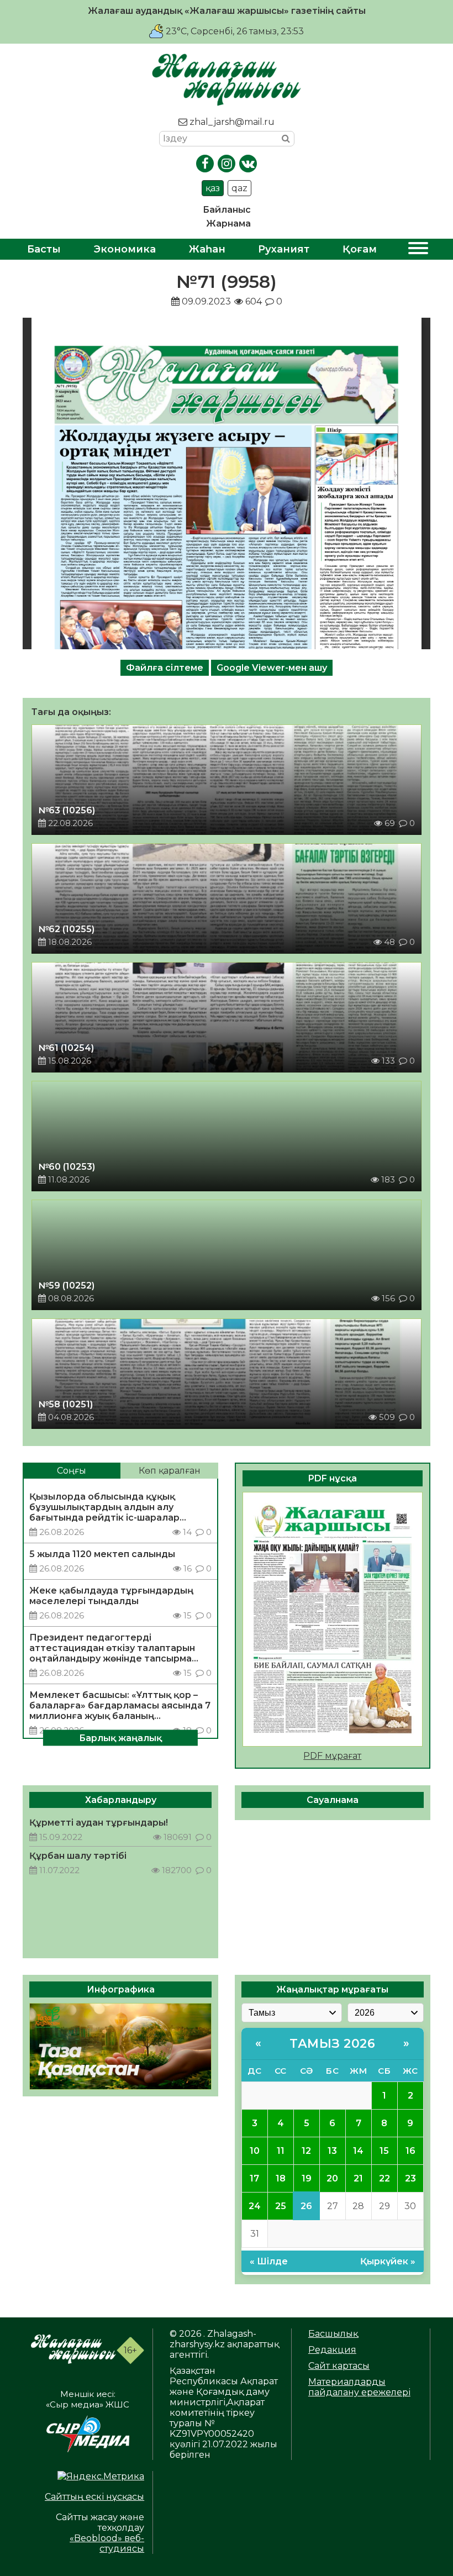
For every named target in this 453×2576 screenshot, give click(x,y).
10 (255, 2151)
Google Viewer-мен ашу (272, 668)
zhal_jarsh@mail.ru (231, 122)
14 (358, 2151)
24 (255, 2206)
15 (384, 2151)
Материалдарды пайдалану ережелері (359, 2387)
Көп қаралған (170, 1471)
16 (410, 2151)
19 (307, 2178)
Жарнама (228, 224)
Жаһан (207, 249)
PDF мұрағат (332, 1756)
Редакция (332, 2350)
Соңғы (72, 1471)
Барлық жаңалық (120, 1738)
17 (254, 2178)
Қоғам (360, 249)
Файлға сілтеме (165, 668)
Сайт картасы (339, 2366)
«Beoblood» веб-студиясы (107, 2543)
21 (358, 2178)
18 (281, 2178)
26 (306, 2206)
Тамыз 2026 (332, 2044)
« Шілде (269, 2261)
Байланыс (227, 210)
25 (281, 2206)
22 (384, 2178)
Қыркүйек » (388, 2261)
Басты (44, 249)
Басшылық (333, 2334)
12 (306, 2151)
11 (281, 2151)
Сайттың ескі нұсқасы (94, 2497)
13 (332, 2151)
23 (410, 2178)
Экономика (125, 249)
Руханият (284, 249)
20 (332, 2178)
